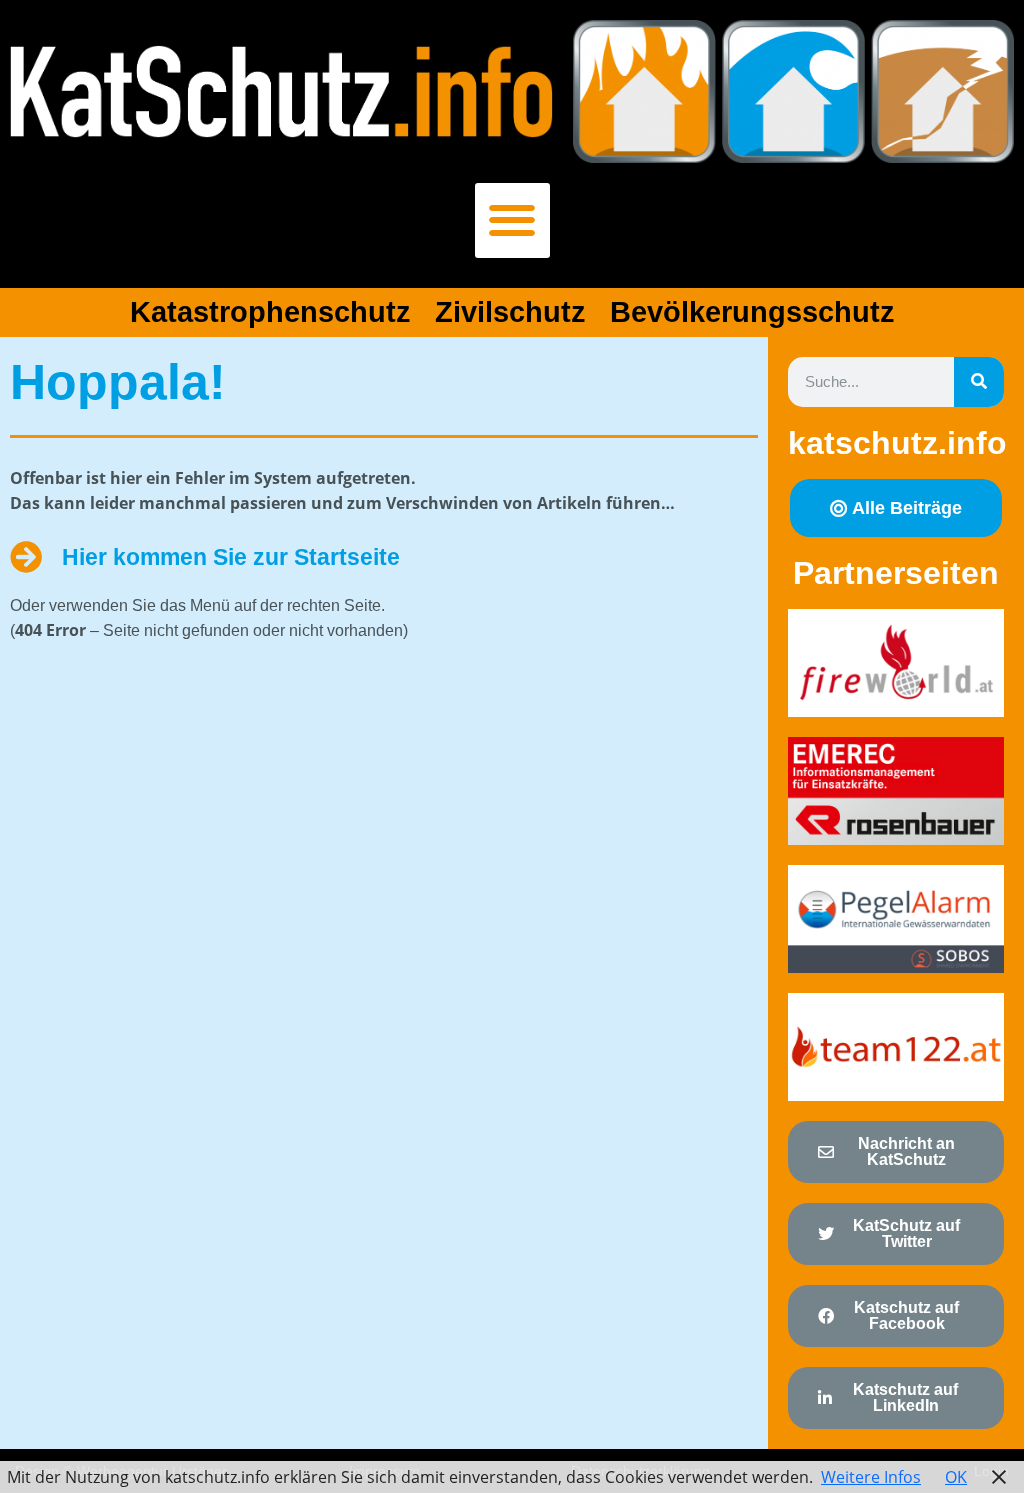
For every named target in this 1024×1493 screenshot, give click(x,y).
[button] (512, 220)
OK (956, 1477)
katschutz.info (897, 443)
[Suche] (979, 382)
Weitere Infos (871, 1477)
